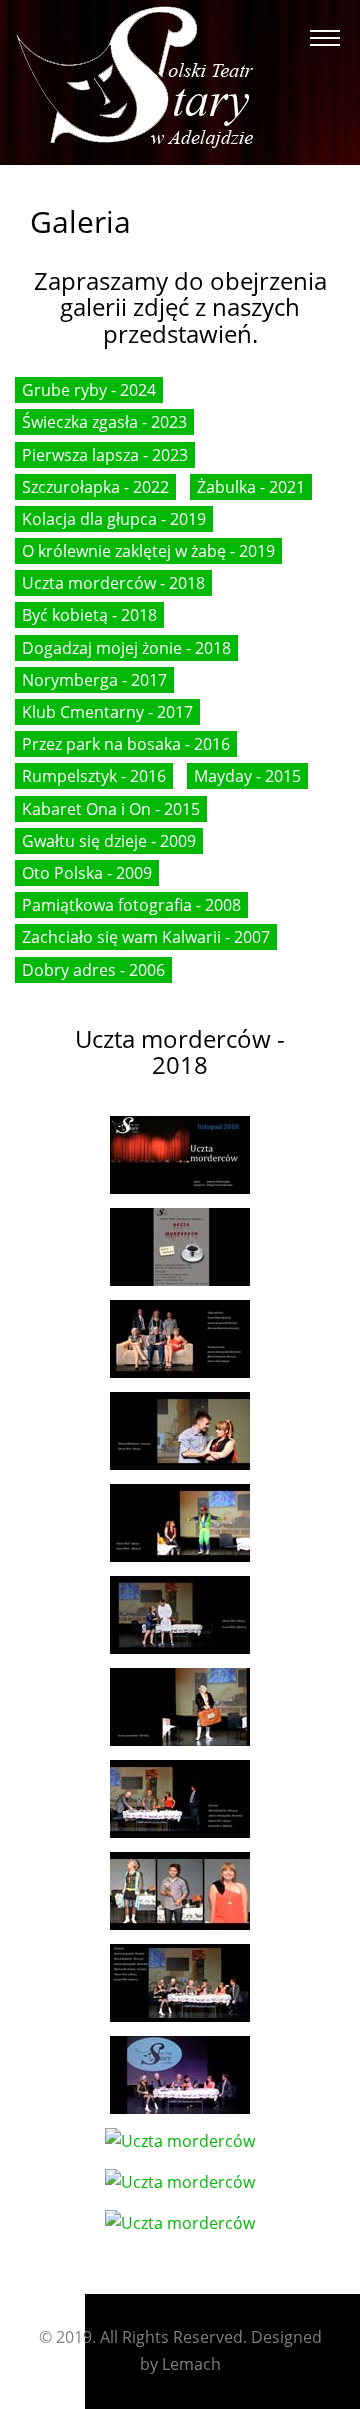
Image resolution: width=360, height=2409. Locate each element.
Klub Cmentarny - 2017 (107, 712)
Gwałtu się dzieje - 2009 (109, 841)
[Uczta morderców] (180, 1153)
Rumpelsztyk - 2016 (94, 776)
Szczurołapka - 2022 (95, 487)
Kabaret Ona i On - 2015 (111, 809)
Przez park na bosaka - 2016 (126, 744)
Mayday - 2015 (247, 776)
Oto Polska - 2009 (87, 873)
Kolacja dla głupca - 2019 (114, 519)
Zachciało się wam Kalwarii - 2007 (146, 937)
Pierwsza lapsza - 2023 (105, 455)
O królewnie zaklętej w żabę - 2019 (148, 551)
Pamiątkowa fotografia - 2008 (131, 905)
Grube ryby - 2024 (89, 390)
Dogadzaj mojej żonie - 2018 (126, 648)
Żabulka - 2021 (251, 487)
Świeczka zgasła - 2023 (104, 422)
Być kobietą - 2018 (89, 615)
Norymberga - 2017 (94, 680)
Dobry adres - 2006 (93, 970)
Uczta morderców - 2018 (113, 583)
